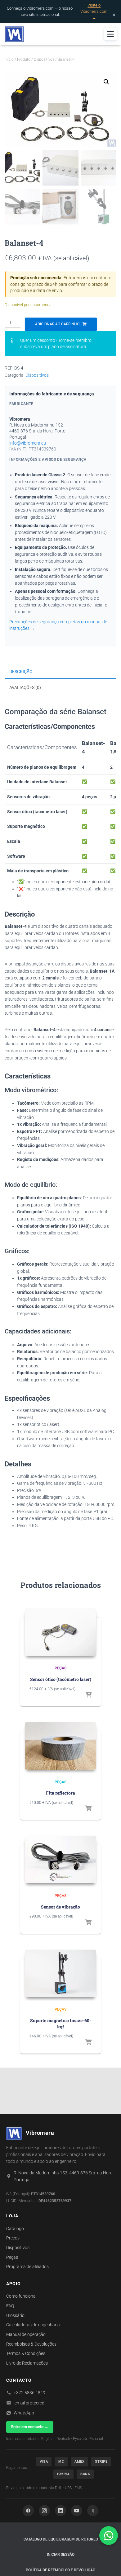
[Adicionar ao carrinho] (88, 1695)
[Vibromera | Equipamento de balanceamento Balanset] (16, 34)
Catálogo (15, 2229)
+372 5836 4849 (29, 2393)
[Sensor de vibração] (60, 1859)
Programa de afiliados (27, 2267)
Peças (60, 1668)
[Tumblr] (93, 2511)
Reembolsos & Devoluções (31, 2344)
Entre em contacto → (30, 2427)
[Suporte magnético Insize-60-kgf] (60, 1973)
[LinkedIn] (60, 2511)
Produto (24, 59)
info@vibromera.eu (28, 443)
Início (9, 59)
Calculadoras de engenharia (33, 2325)
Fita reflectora (60, 1793)
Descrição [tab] (21, 672)
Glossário (15, 2315)
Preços (13, 2238)
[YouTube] (77, 2511)
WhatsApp (24, 2413)
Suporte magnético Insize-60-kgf (61, 2024)
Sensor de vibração (60, 1907)
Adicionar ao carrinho (57, 324)
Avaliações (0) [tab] (25, 687)
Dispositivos (44, 59)
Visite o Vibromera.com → (94, 11)
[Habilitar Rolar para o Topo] (109, 2564)
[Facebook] (28, 2511)
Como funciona (21, 2296)
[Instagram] (44, 2511)
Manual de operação (26, 2334)
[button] (106, 82)
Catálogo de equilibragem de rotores (61, 2539)
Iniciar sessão (61, 2555)
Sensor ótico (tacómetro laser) (61, 1679)
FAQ (10, 2306)
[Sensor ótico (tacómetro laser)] (60, 1632)
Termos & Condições (26, 2353)
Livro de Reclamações (27, 2363)
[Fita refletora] (60, 1746)
